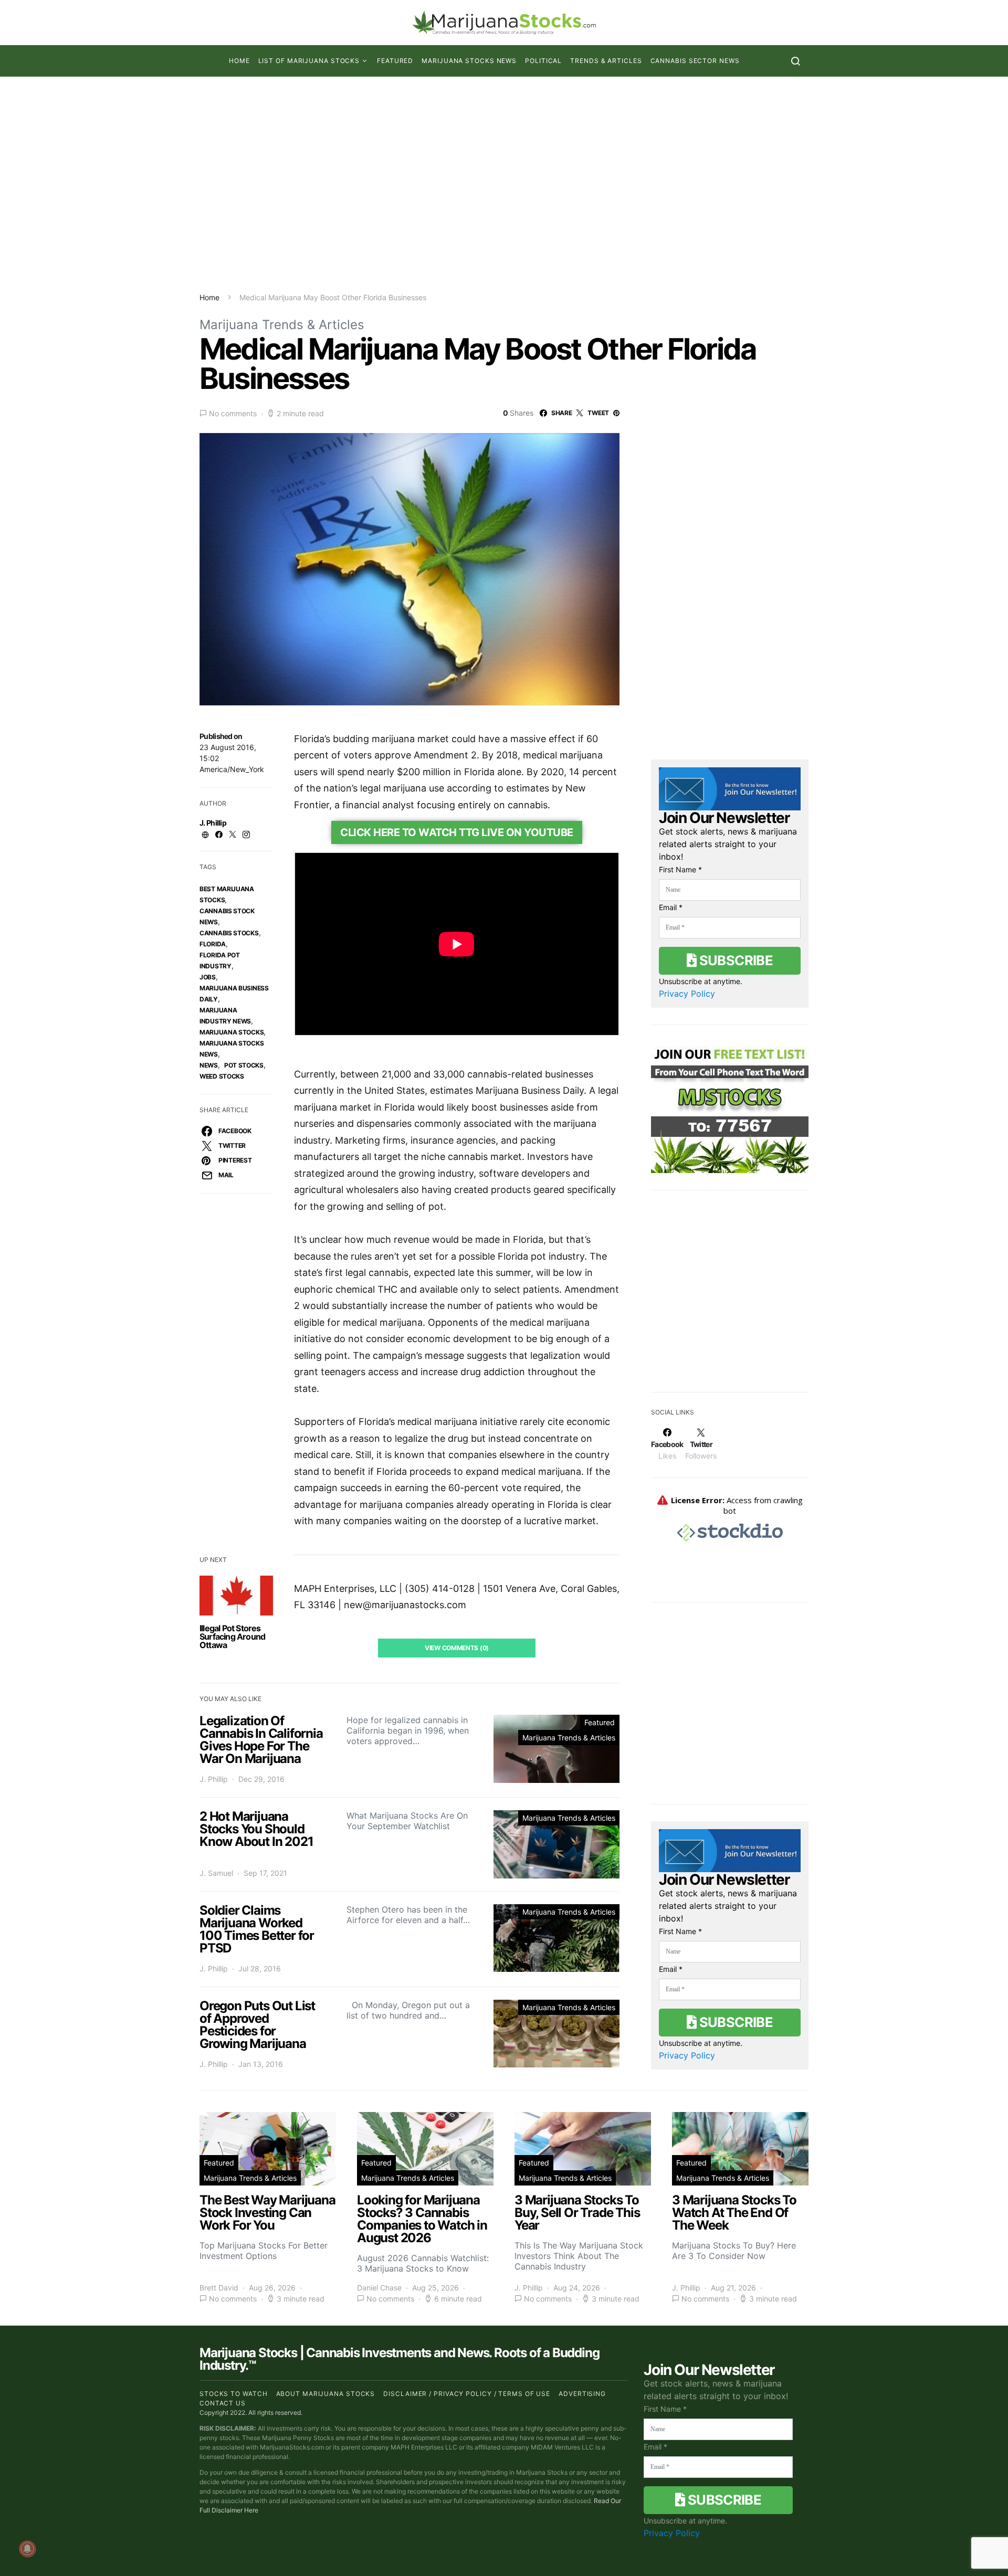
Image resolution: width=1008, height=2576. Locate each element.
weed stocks (222, 1076)
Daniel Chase (379, 2288)
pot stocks (244, 1065)
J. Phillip (213, 823)
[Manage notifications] (27, 2549)
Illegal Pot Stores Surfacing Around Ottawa (232, 1637)
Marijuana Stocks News (469, 61)
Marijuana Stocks (232, 1032)
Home (239, 61)
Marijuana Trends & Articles (282, 325)
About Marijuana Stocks (326, 2394)
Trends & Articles (606, 61)
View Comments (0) (457, 1648)
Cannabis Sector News (695, 61)
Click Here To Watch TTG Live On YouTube (457, 832)
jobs (208, 977)
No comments (233, 413)
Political (543, 61)
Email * (671, 907)
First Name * (680, 869)
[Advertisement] (504, 184)
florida (213, 944)
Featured (395, 61)
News (209, 1065)
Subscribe (734, 960)
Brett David (219, 2288)
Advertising (582, 2394)
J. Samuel (216, 1873)
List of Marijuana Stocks (309, 61)
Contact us (223, 2403)
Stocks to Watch (234, 2394)
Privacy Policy (687, 994)
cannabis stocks (229, 933)
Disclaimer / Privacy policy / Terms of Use (467, 2394)
